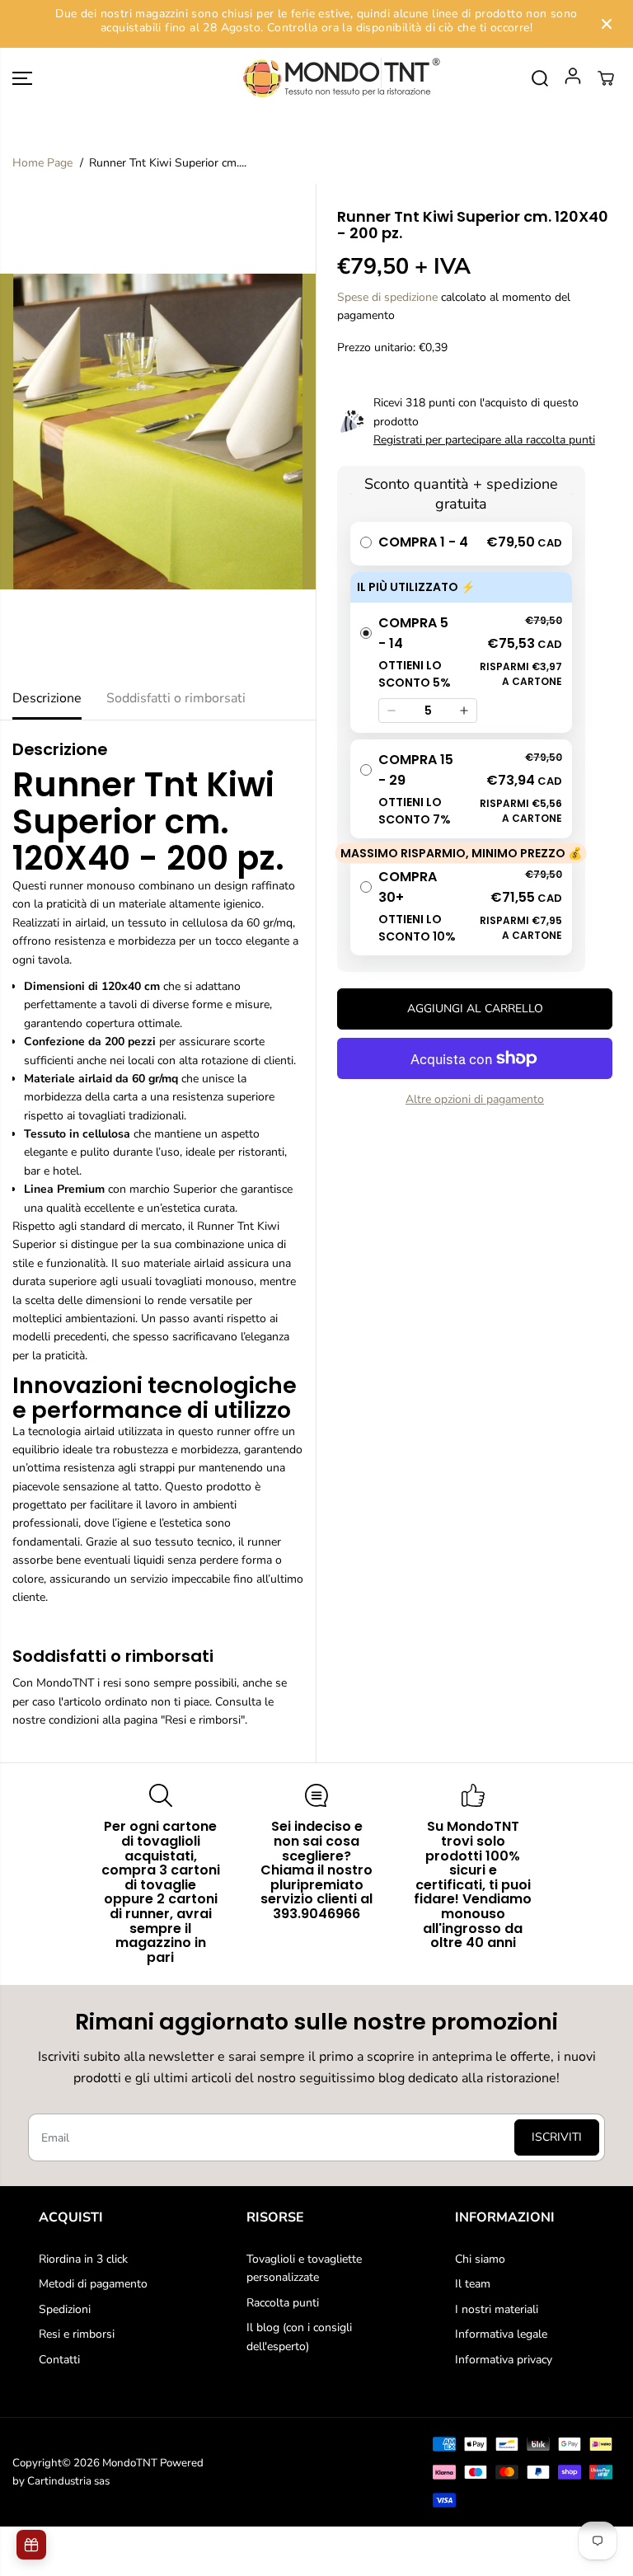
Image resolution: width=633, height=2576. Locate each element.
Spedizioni (65, 2309)
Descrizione (47, 698)
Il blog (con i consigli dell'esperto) (299, 2337)
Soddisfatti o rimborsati (176, 698)
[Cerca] (540, 78)
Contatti (59, 2360)
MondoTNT (130, 2463)
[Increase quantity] (464, 711)
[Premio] (31, 2545)
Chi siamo (480, 2259)
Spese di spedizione (387, 297)
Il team (473, 2284)
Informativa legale (501, 2334)
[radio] (461, 544)
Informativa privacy (504, 2360)
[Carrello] (606, 78)
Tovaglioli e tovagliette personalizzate (304, 2268)
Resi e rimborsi (77, 2334)
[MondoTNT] (316, 79)
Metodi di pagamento (93, 2284)
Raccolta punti (283, 2303)
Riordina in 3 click (83, 2259)
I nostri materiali (497, 2309)
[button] (22, 79)
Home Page (42, 163)
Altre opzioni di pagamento (475, 1099)
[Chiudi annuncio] (607, 24)
